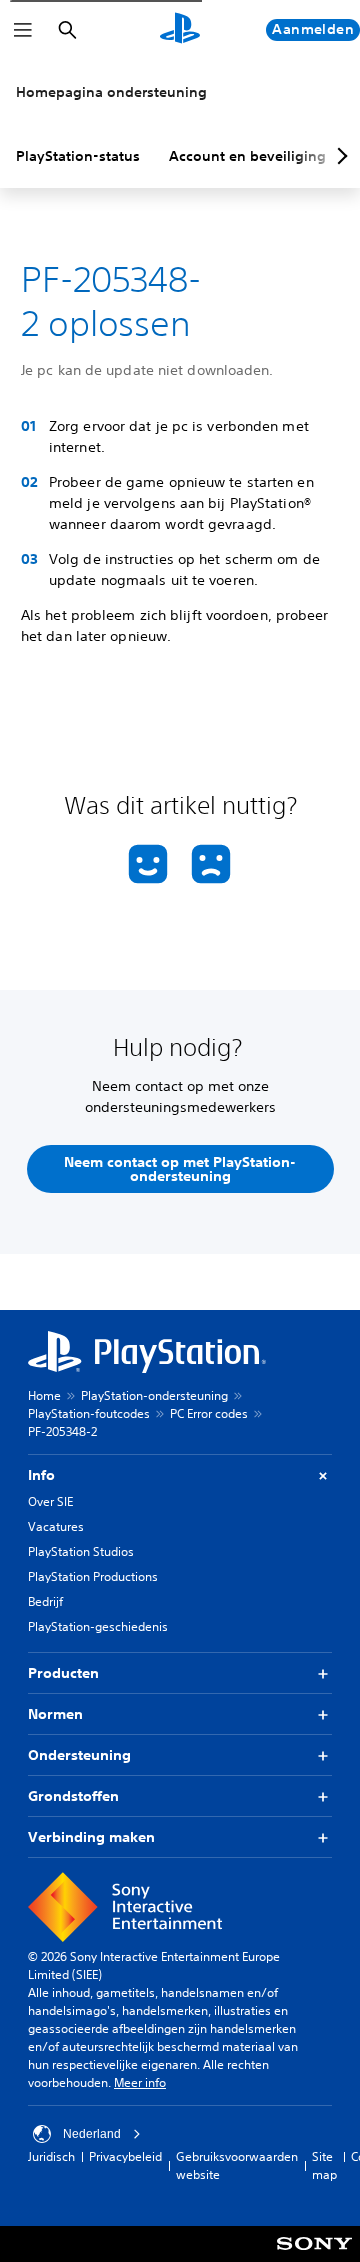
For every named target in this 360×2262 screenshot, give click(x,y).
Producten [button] (63, 1673)
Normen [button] (55, 1714)
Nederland (92, 2134)
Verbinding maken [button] (91, 1837)
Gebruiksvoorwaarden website (237, 2165)
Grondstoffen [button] (73, 1796)
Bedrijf (45, 1601)
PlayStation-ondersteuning (154, 1395)
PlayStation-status (78, 156)
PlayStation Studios (81, 1551)
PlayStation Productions (93, 1576)
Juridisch (51, 2156)
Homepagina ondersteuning (111, 92)
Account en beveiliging (247, 156)
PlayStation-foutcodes (89, 1413)
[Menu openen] (23, 30)
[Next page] (339, 156)
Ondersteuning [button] (79, 1755)
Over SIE (50, 1501)
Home (44, 1395)
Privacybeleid (125, 2156)
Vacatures (56, 1526)
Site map (324, 2165)
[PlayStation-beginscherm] (180, 30)
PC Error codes (209, 1413)
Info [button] (41, 1475)
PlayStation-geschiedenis (98, 1626)
